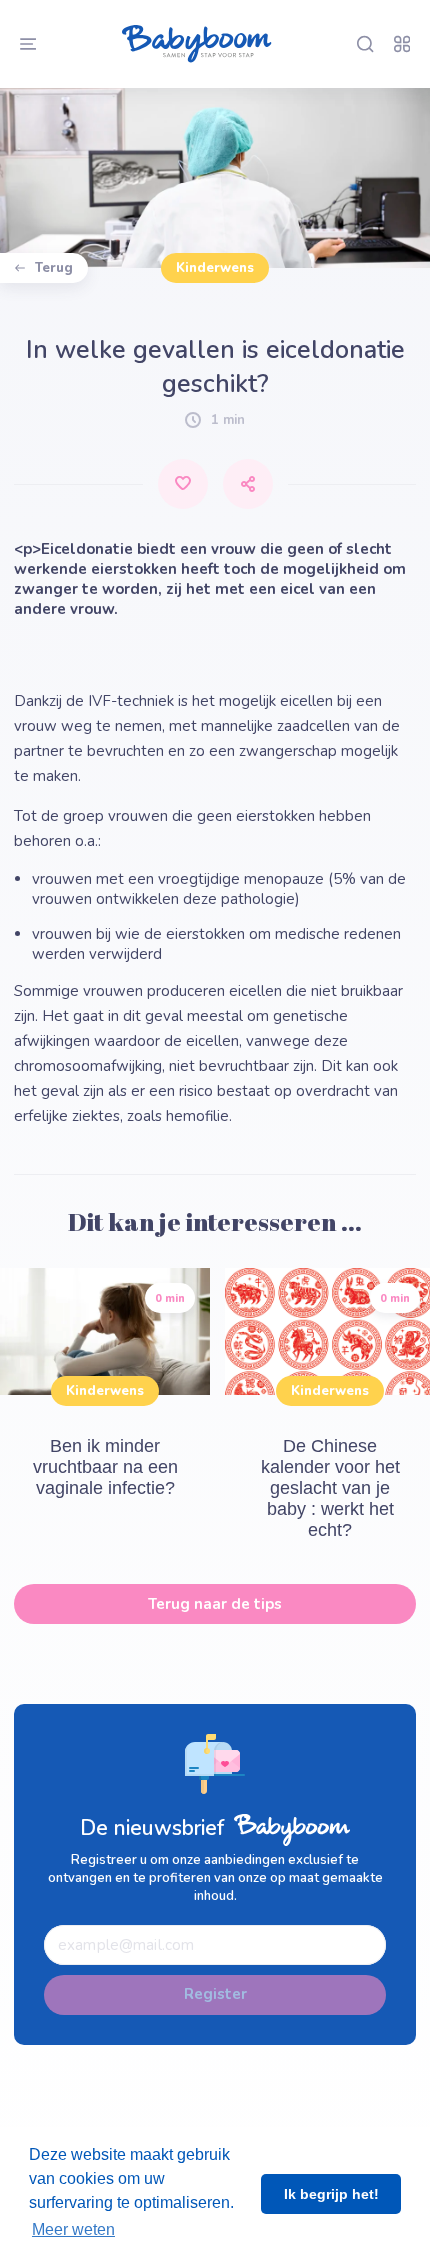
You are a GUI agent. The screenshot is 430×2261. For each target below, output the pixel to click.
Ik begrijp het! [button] (331, 2194)
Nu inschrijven (215, 919)
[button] (215, 249)
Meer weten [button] (73, 2229)
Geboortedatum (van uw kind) (129, 69)
